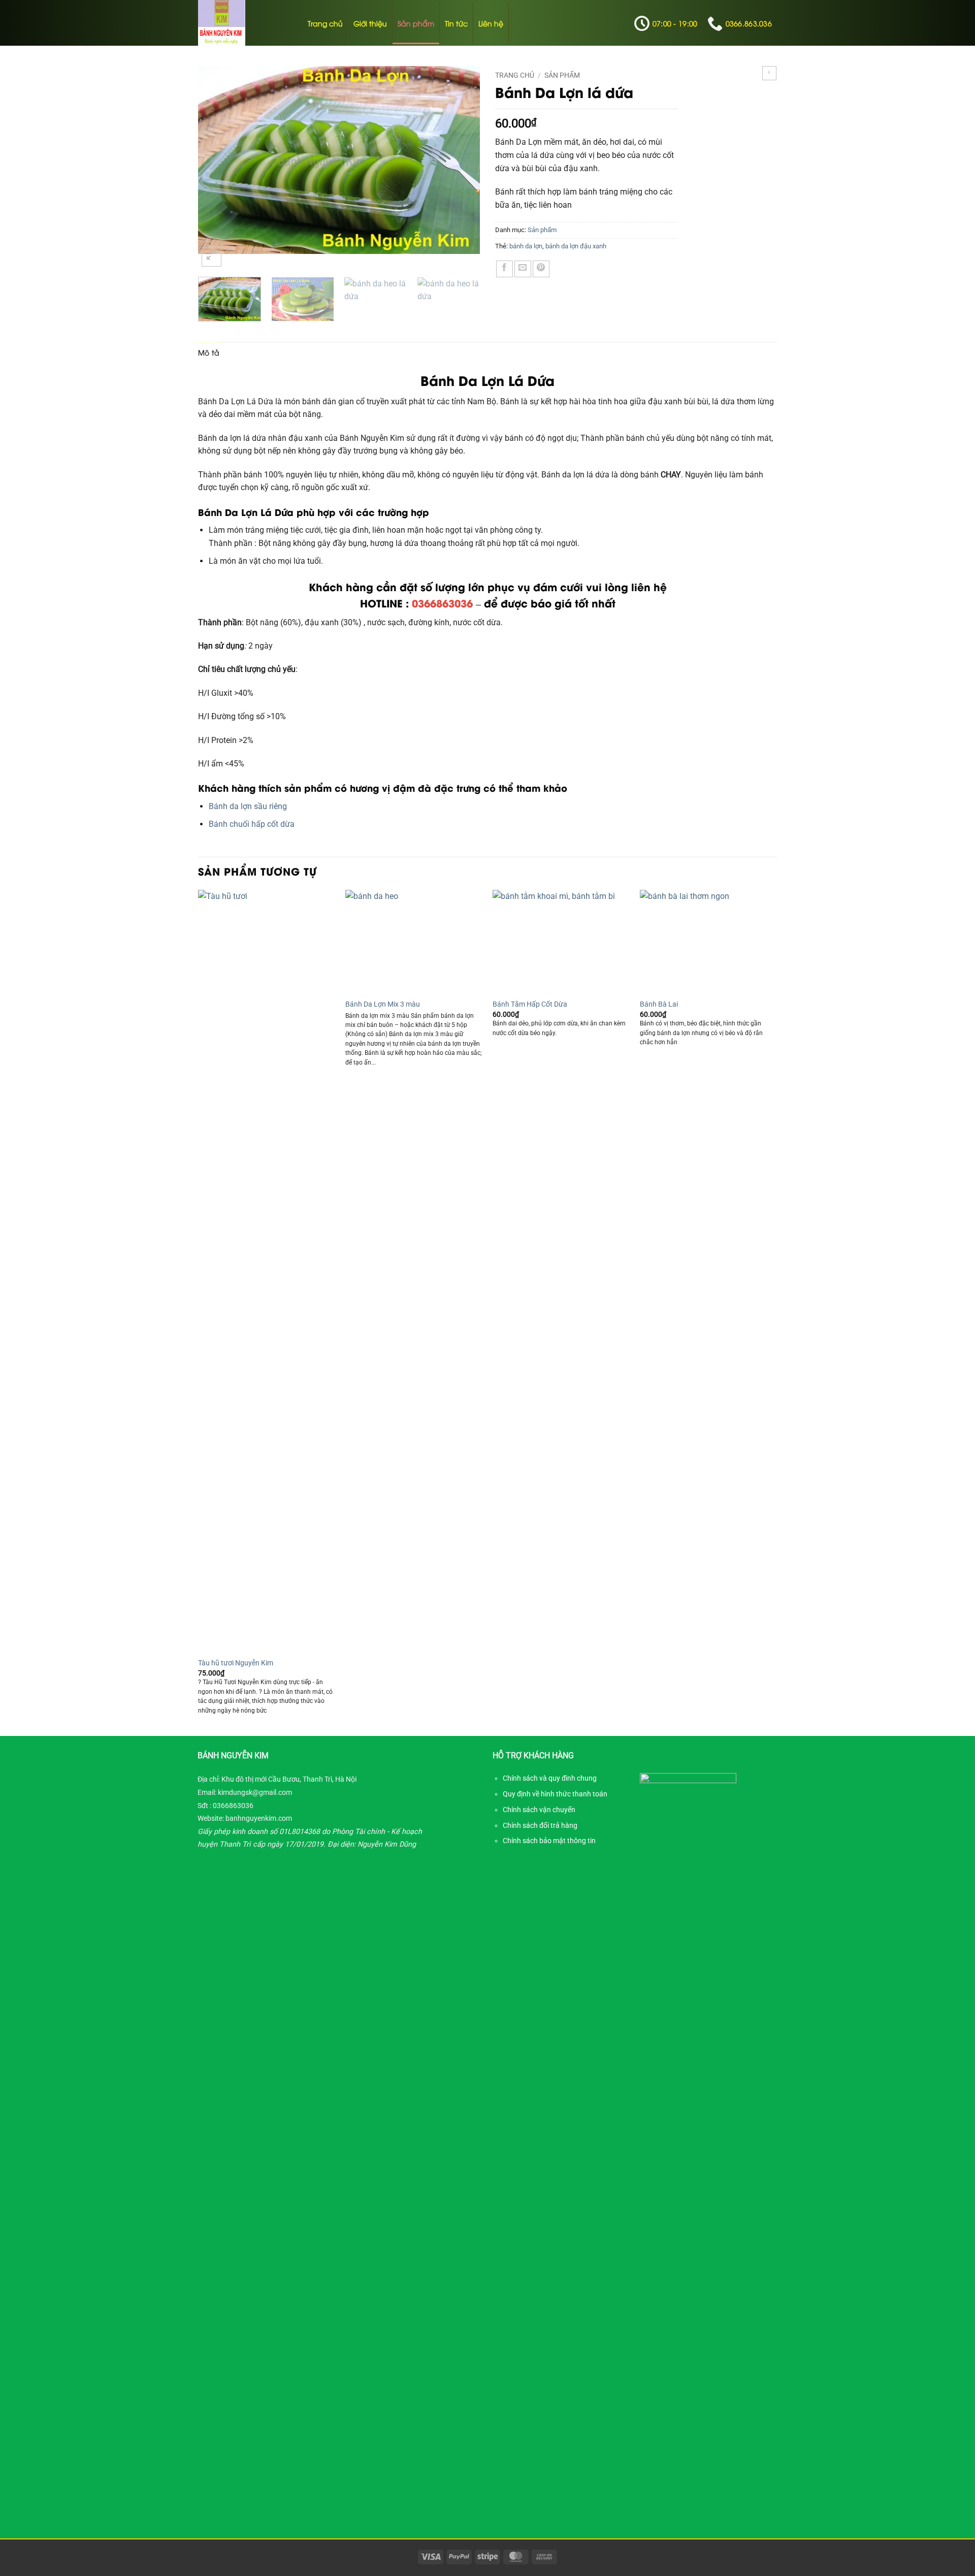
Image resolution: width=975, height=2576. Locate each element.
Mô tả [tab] (209, 352)
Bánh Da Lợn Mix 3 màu (383, 1004)
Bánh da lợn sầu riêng (248, 806)
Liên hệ (491, 23)
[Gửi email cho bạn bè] (523, 269)
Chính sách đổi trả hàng (540, 1825)
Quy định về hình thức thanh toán (555, 1794)
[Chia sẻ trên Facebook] (505, 269)
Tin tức (456, 23)
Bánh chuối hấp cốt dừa (252, 824)
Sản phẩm (416, 23)
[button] (212, 257)
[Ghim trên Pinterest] (541, 269)
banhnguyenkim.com (259, 1818)
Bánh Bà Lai (659, 1004)
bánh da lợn (526, 246)
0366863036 (233, 1806)
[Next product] (769, 73)
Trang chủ (325, 23)
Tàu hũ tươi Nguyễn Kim (236, 1663)
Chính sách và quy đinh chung (550, 1778)
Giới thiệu (370, 23)
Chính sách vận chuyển (539, 1810)
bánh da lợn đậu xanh (576, 246)
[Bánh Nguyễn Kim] (243, 23)
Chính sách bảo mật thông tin (549, 1841)
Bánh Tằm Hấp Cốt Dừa (530, 1004)
